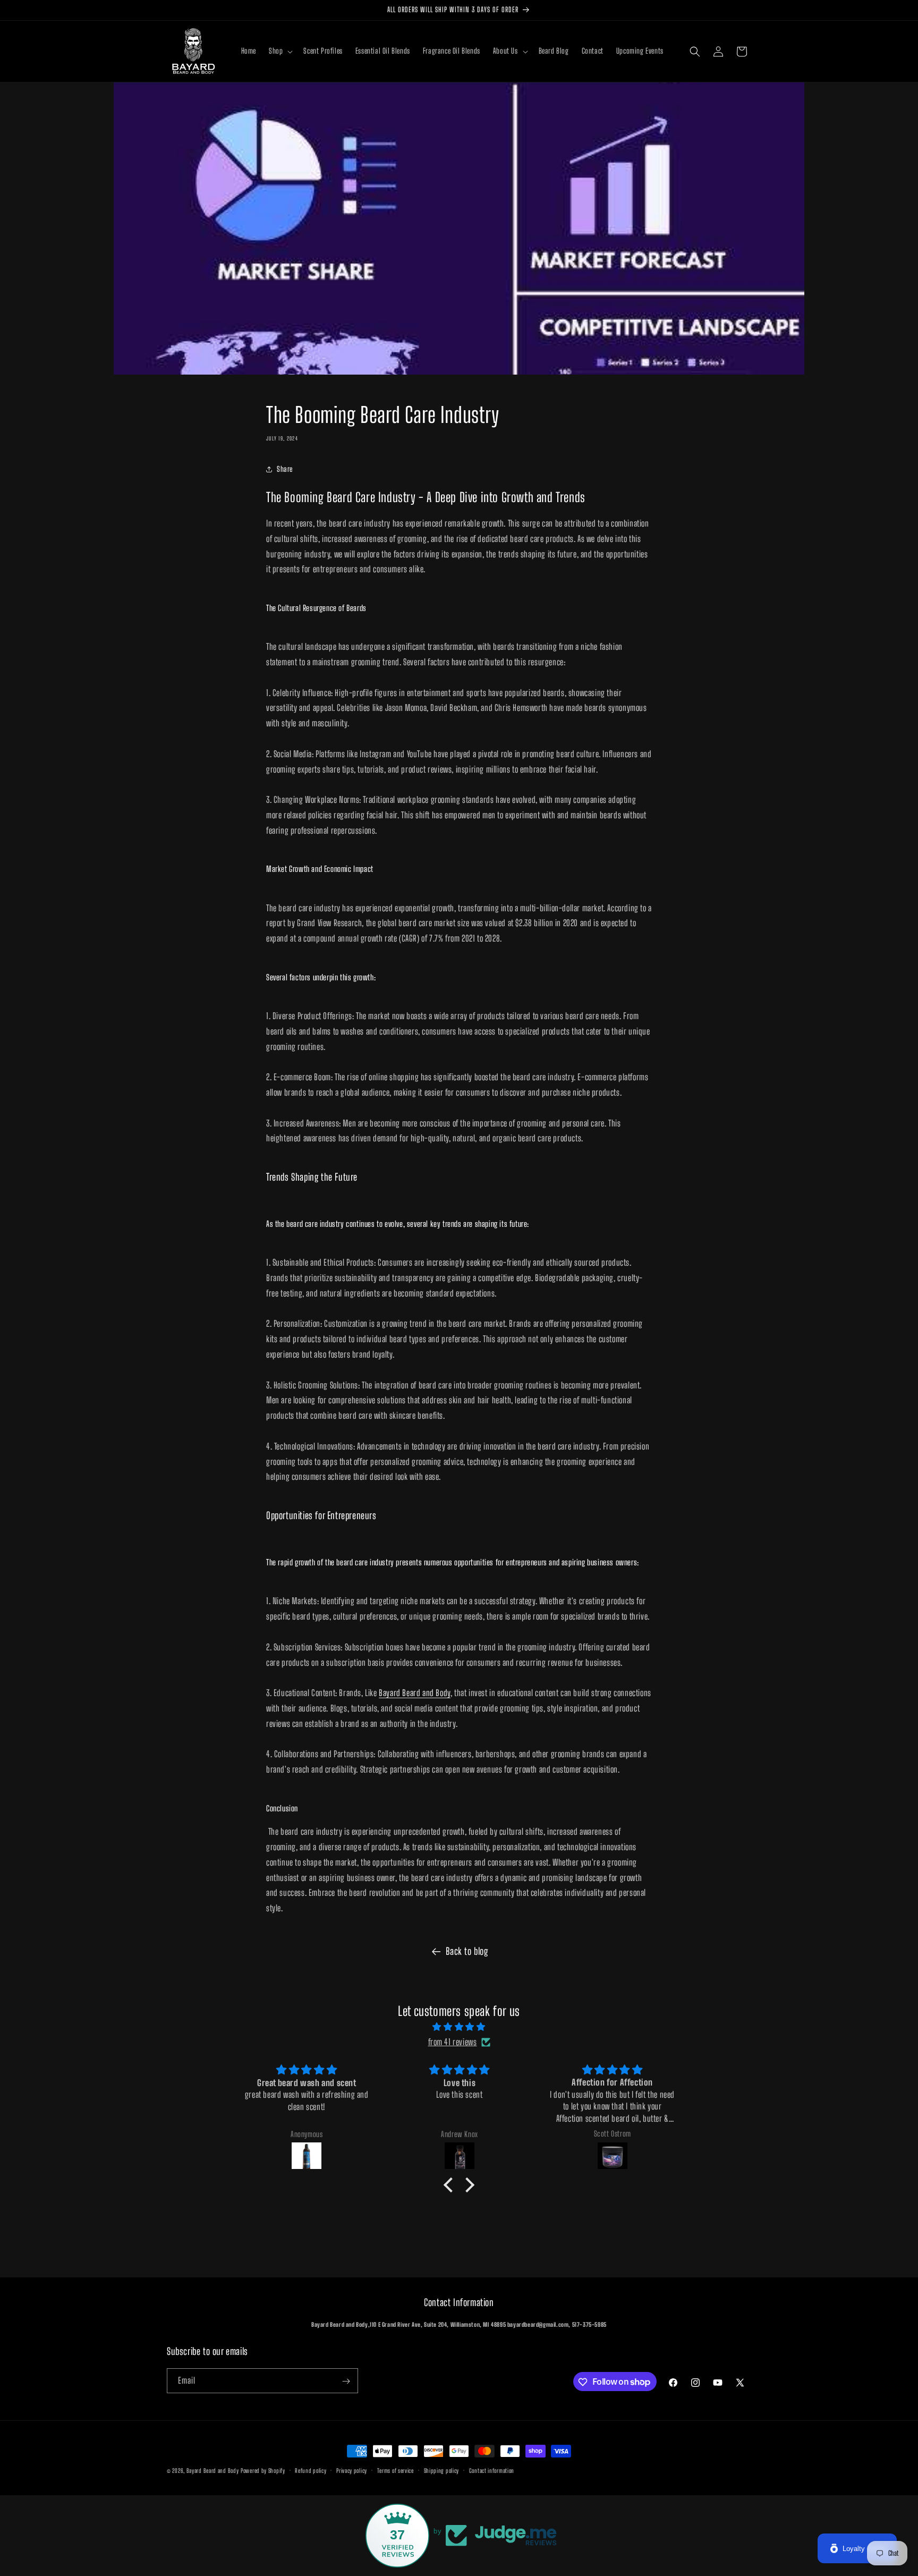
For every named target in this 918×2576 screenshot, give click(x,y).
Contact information (492, 2470)
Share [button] (285, 469)
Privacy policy (352, 2470)
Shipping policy (442, 2470)
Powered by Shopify (263, 2471)
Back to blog (467, 1951)
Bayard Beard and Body (415, 1693)
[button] (280, 51)
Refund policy (311, 2470)
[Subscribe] (346, 2381)
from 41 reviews (453, 2042)
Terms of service (396, 2470)
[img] (459, 2027)
